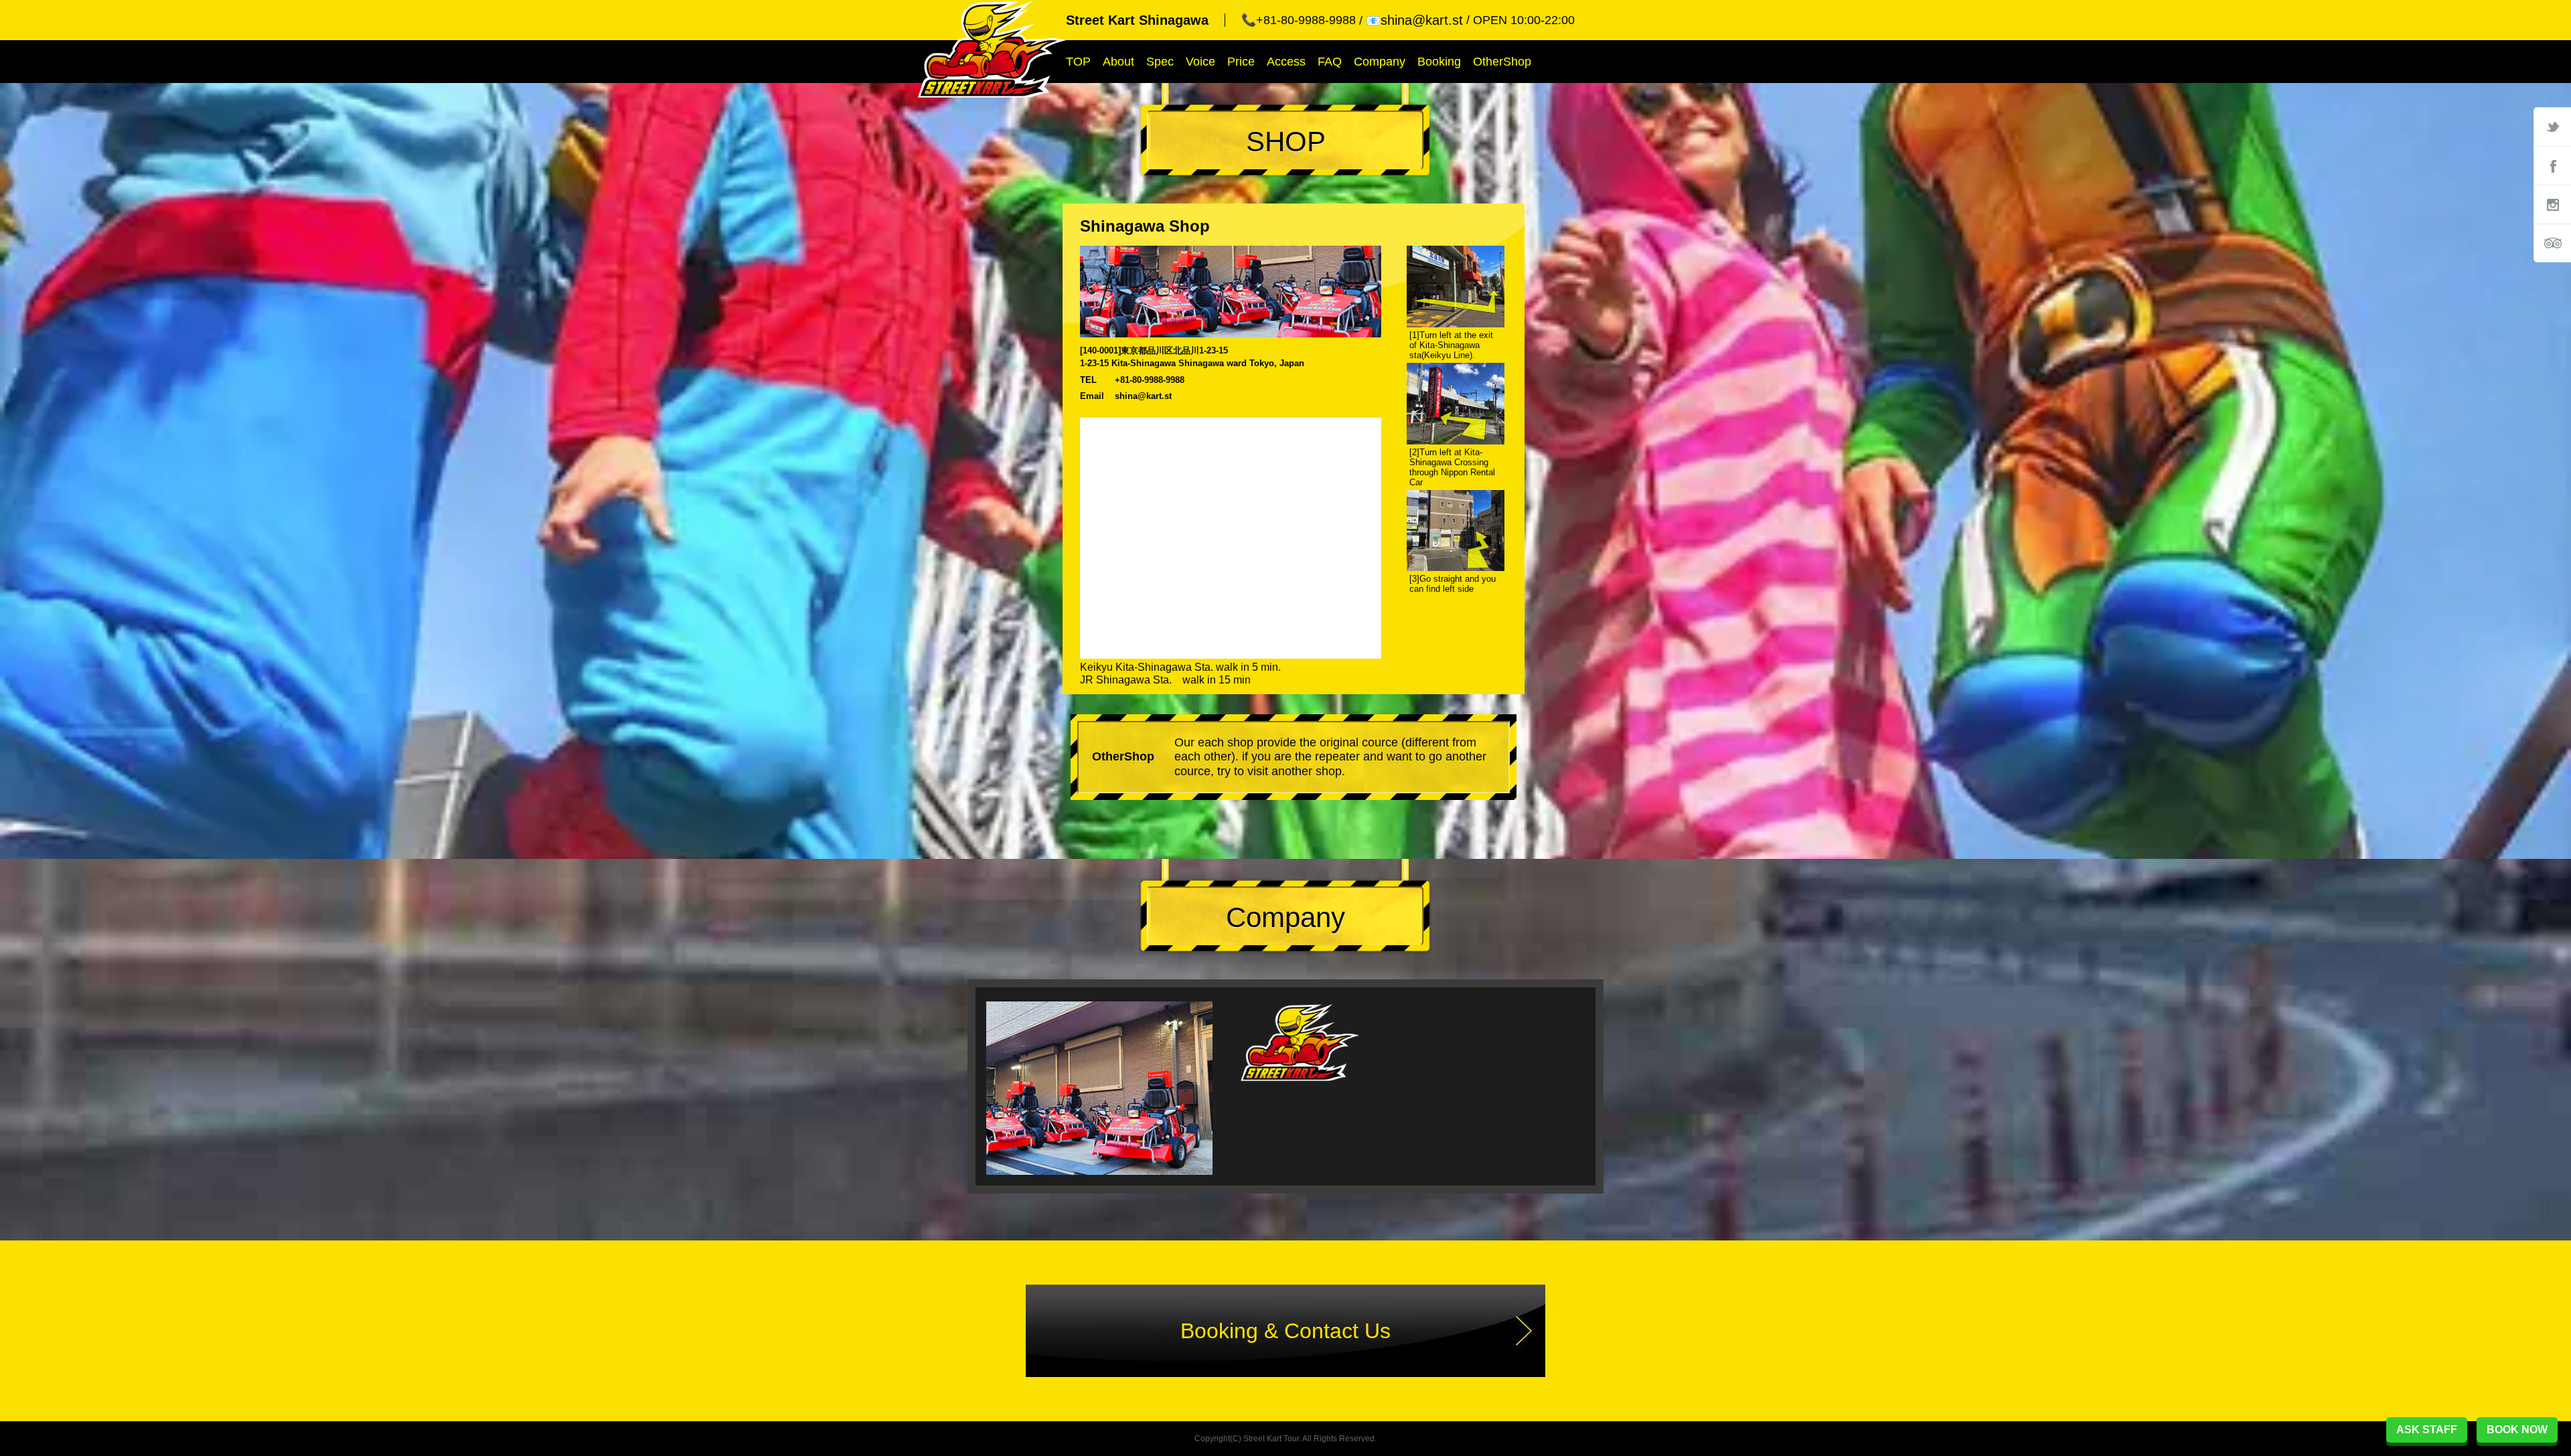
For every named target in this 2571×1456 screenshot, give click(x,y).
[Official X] (2552, 127)
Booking (1439, 62)
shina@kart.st (1143, 396)
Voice (1200, 62)
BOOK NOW (2517, 1430)
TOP (1078, 62)
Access (1286, 62)
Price (1241, 62)
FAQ (1330, 62)
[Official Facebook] (2552, 165)
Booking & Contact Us (1285, 1331)
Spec (1160, 62)
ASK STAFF (2427, 1430)
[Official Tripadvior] (2552, 243)
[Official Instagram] (2552, 204)
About (1118, 62)
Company (1380, 62)
